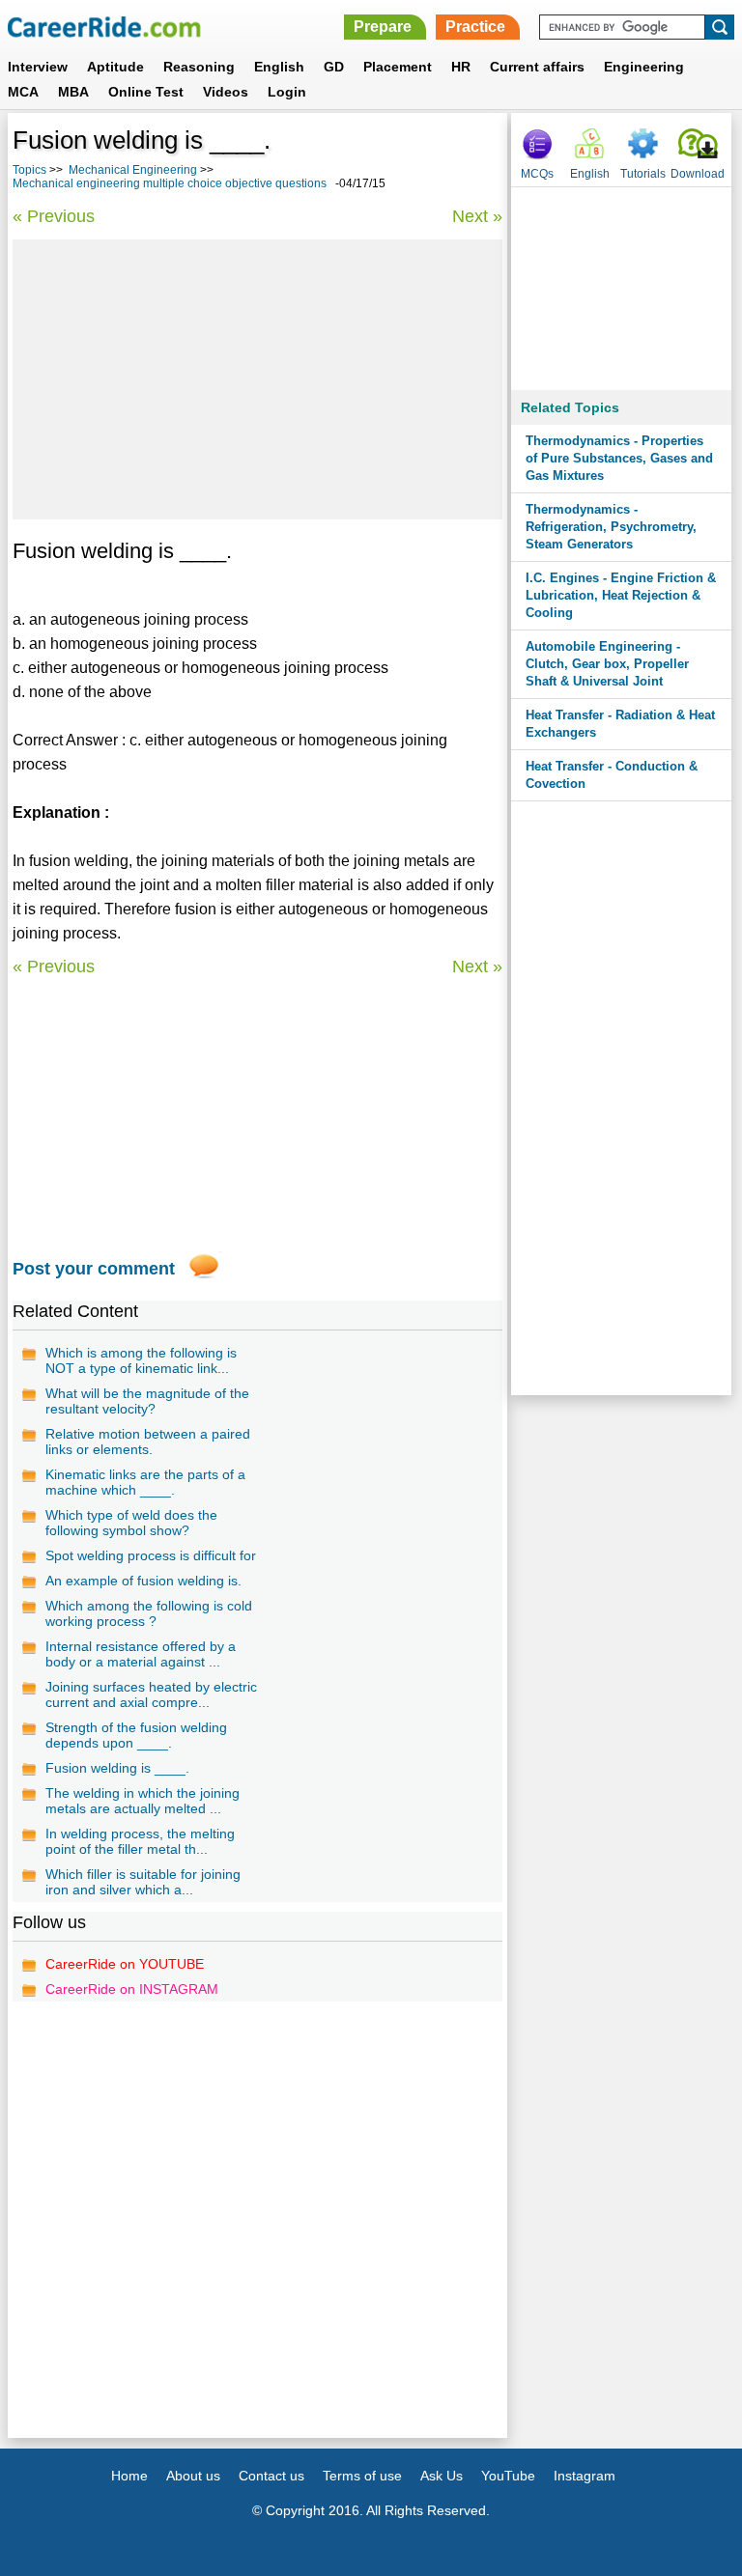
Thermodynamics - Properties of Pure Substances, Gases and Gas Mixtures (619, 458)
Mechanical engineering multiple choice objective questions (170, 183)
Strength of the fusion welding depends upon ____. (136, 1735)
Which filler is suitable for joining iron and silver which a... (143, 1882)
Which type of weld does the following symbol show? (131, 1523)
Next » (477, 216)
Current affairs (537, 67)
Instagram (585, 2476)
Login (287, 92)
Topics (29, 170)
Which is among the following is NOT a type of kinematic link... (141, 1360)
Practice (475, 27)
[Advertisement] (257, 379)
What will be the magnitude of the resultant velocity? (147, 1401)
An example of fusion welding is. (143, 1581)
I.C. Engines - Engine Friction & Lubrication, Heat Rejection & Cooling (621, 595)
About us (193, 2476)
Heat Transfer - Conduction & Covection (612, 775)
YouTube (508, 2476)
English (279, 67)
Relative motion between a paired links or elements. (148, 1442)
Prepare (383, 27)
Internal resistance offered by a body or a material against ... (141, 1654)
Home (129, 2476)
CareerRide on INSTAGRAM (132, 1989)
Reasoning (199, 67)
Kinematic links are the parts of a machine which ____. (145, 1482)
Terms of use (362, 2476)
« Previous (54, 216)
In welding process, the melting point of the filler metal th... (140, 1841)
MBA (73, 92)
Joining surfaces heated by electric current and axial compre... (151, 1694)
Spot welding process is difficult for (151, 1555)
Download (698, 174)
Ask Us (442, 2476)
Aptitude (115, 67)
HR (461, 67)
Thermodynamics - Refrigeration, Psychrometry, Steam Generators (611, 527)
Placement (398, 67)
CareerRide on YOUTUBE (125, 1964)
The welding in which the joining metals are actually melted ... (143, 1801)
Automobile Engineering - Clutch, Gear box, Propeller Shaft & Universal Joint (607, 664)
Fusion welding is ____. (117, 1768)
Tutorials (643, 174)
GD (334, 67)
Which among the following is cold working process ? (149, 1613)
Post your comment (94, 1269)
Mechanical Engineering (133, 170)
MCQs (537, 174)
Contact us (271, 2476)
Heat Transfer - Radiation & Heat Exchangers (620, 724)
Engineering (644, 67)
